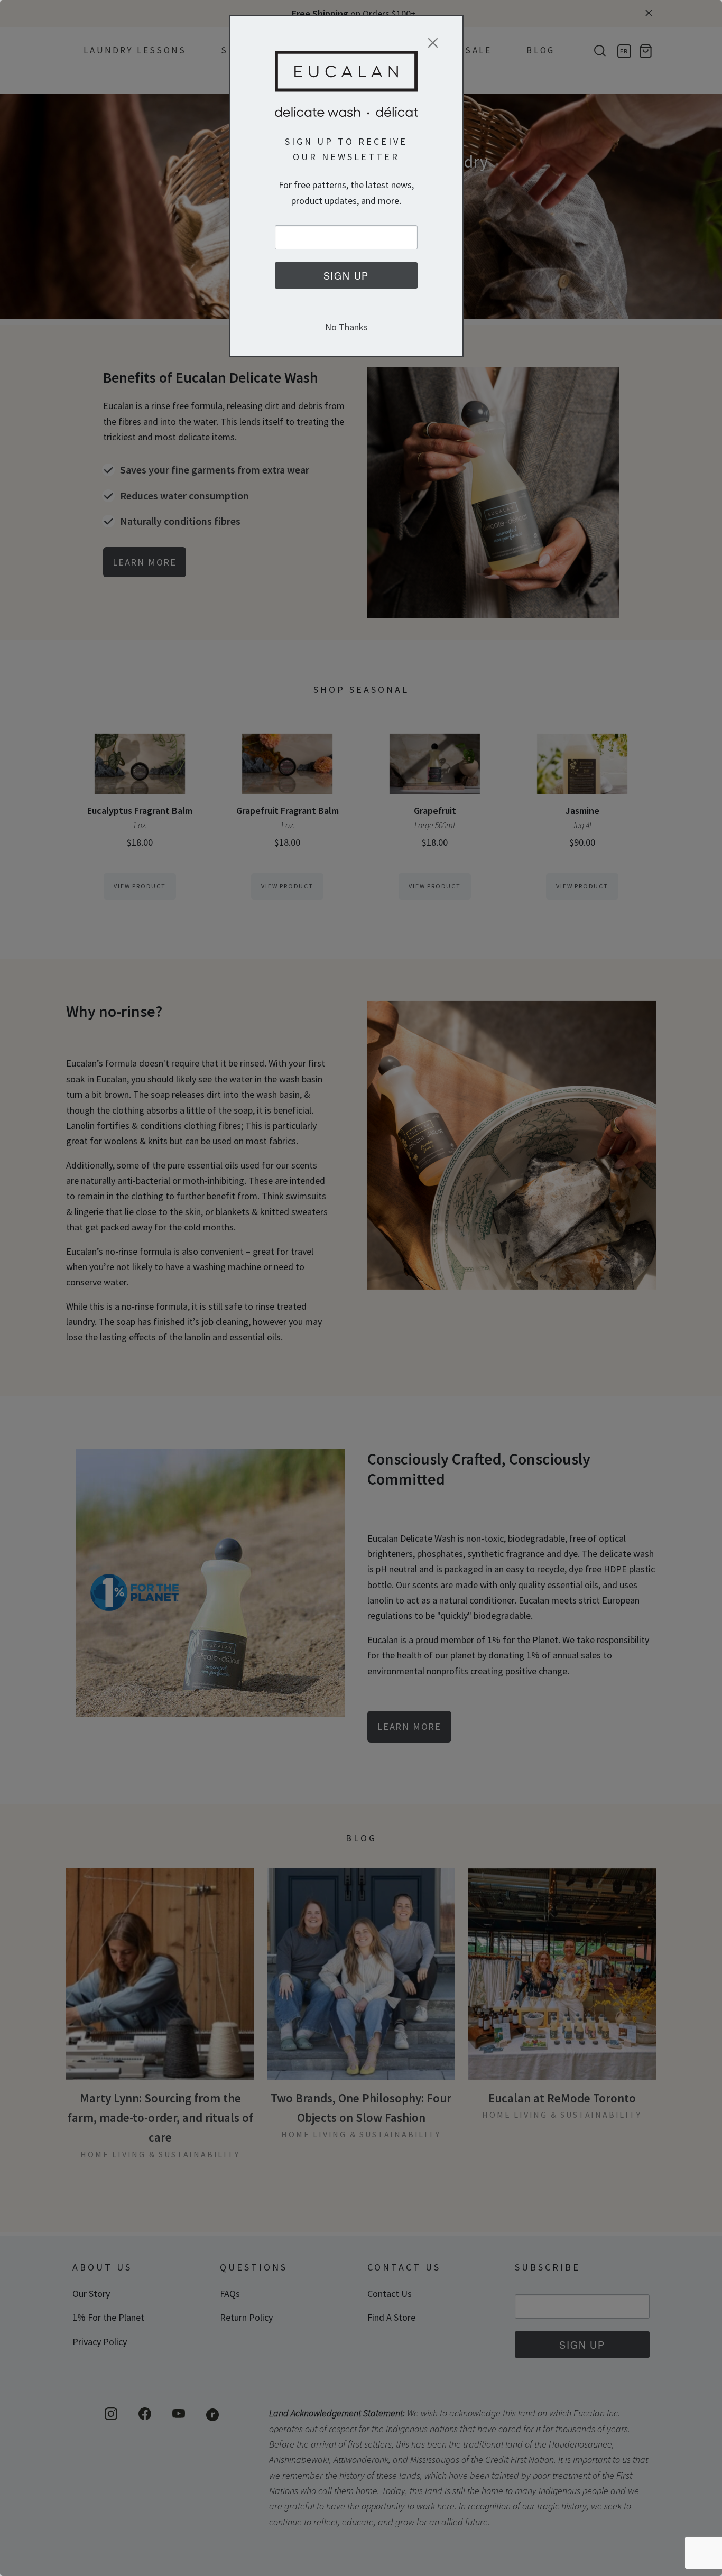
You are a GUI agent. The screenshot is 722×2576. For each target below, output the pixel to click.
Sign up (346, 275)
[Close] (433, 43)
